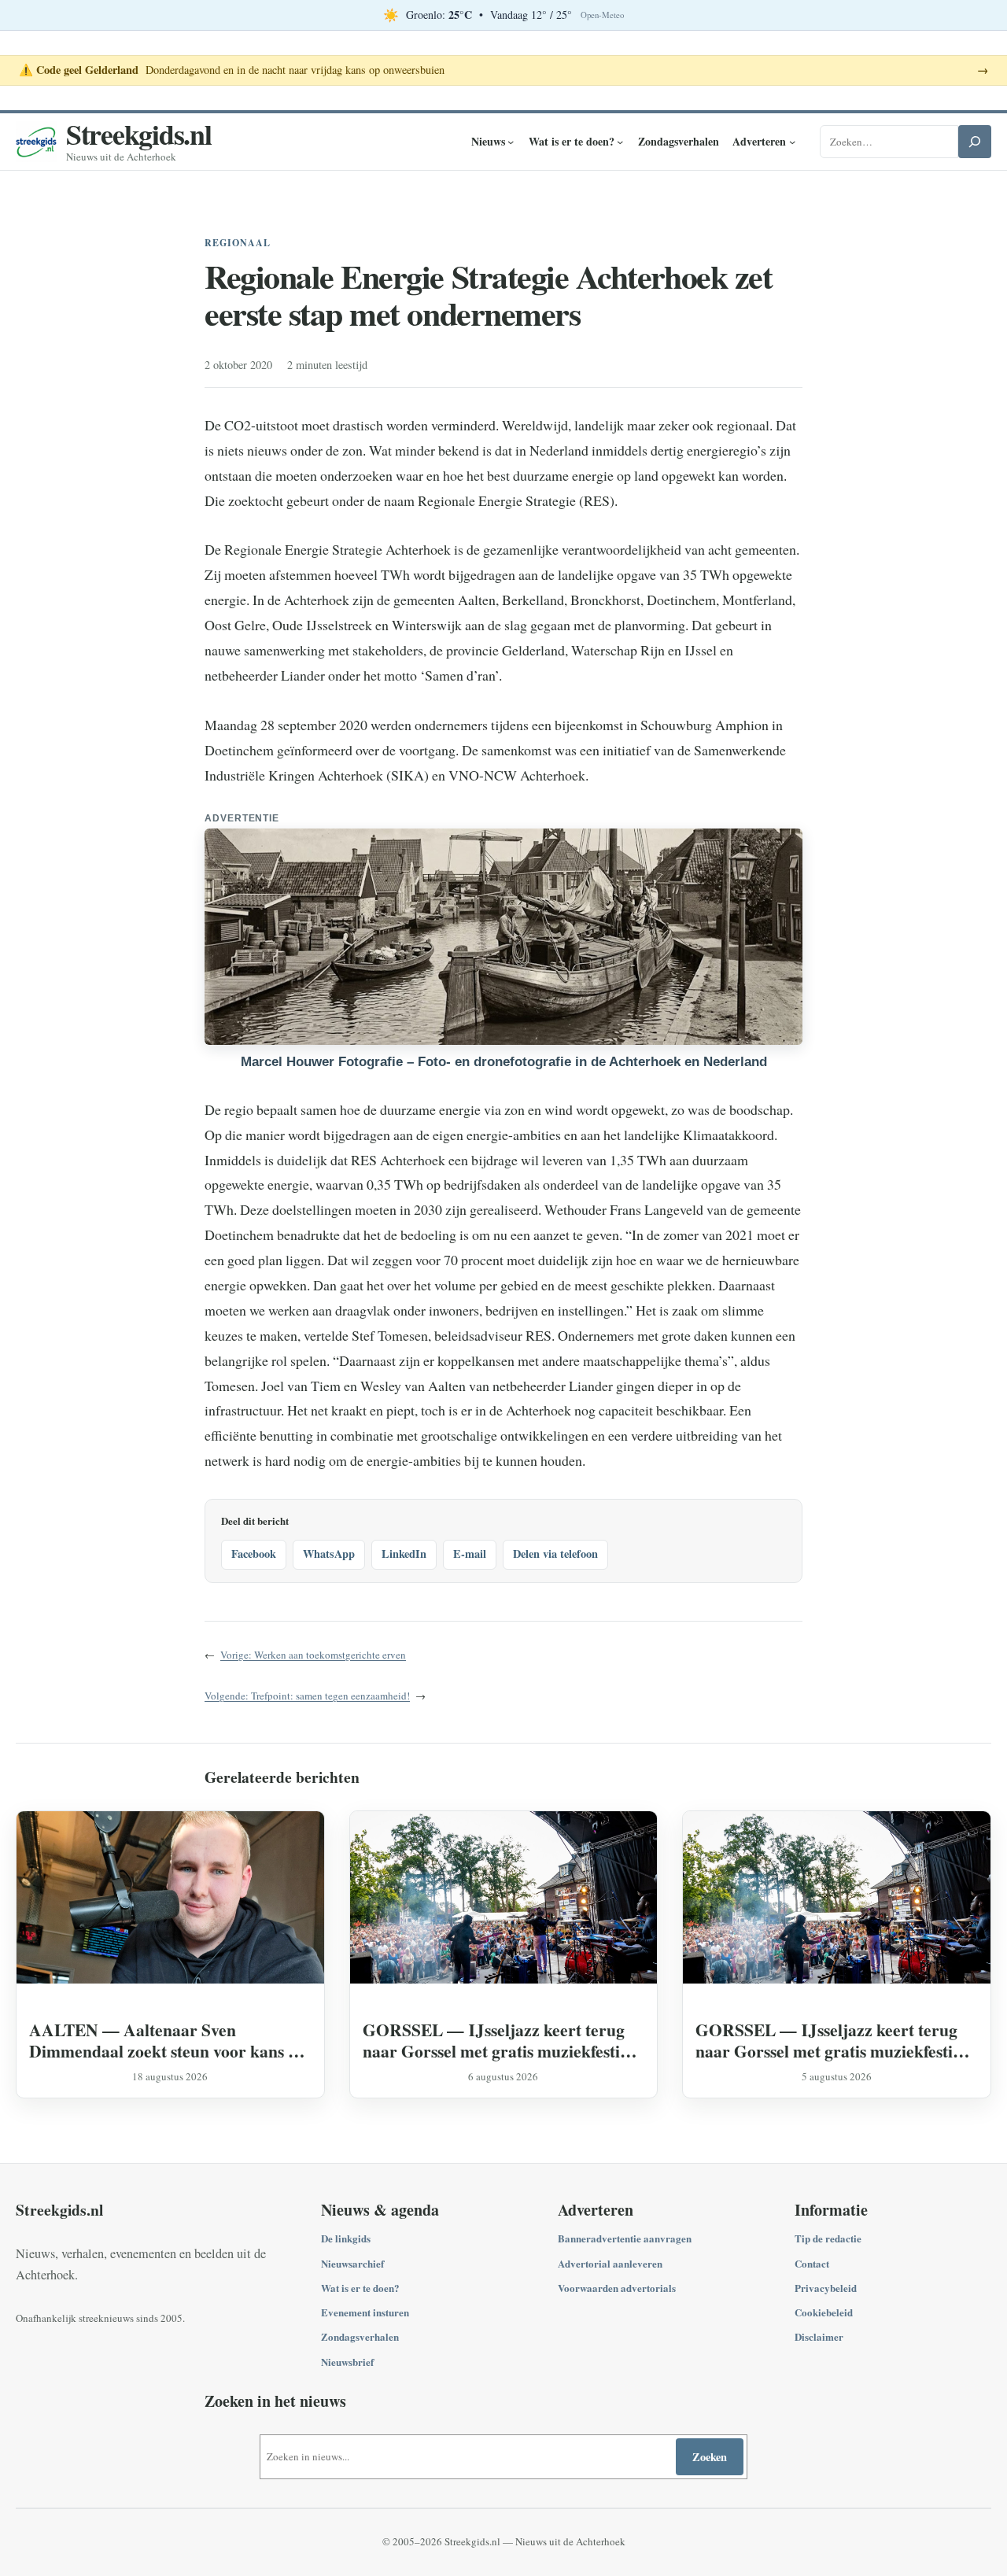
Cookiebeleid (824, 2312)
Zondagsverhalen (360, 2336)
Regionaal (238, 243)
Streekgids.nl (139, 134)
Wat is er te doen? (360, 2288)
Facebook (254, 1554)
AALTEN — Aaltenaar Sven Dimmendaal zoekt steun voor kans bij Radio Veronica (168, 2040)
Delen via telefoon (555, 1554)
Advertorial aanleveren (610, 2263)
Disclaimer (819, 2336)
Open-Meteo (602, 15)
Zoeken (710, 2457)
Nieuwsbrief (347, 2362)
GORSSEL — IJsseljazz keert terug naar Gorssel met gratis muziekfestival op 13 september (502, 2040)
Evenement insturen (365, 2312)
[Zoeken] (975, 142)
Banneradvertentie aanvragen (625, 2238)
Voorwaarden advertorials (617, 2288)
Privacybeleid (826, 2288)
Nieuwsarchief (352, 2263)
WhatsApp (329, 1554)
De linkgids (346, 2238)
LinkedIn (404, 1554)
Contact (812, 2263)
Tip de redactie (828, 2238)
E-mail (470, 1554)
